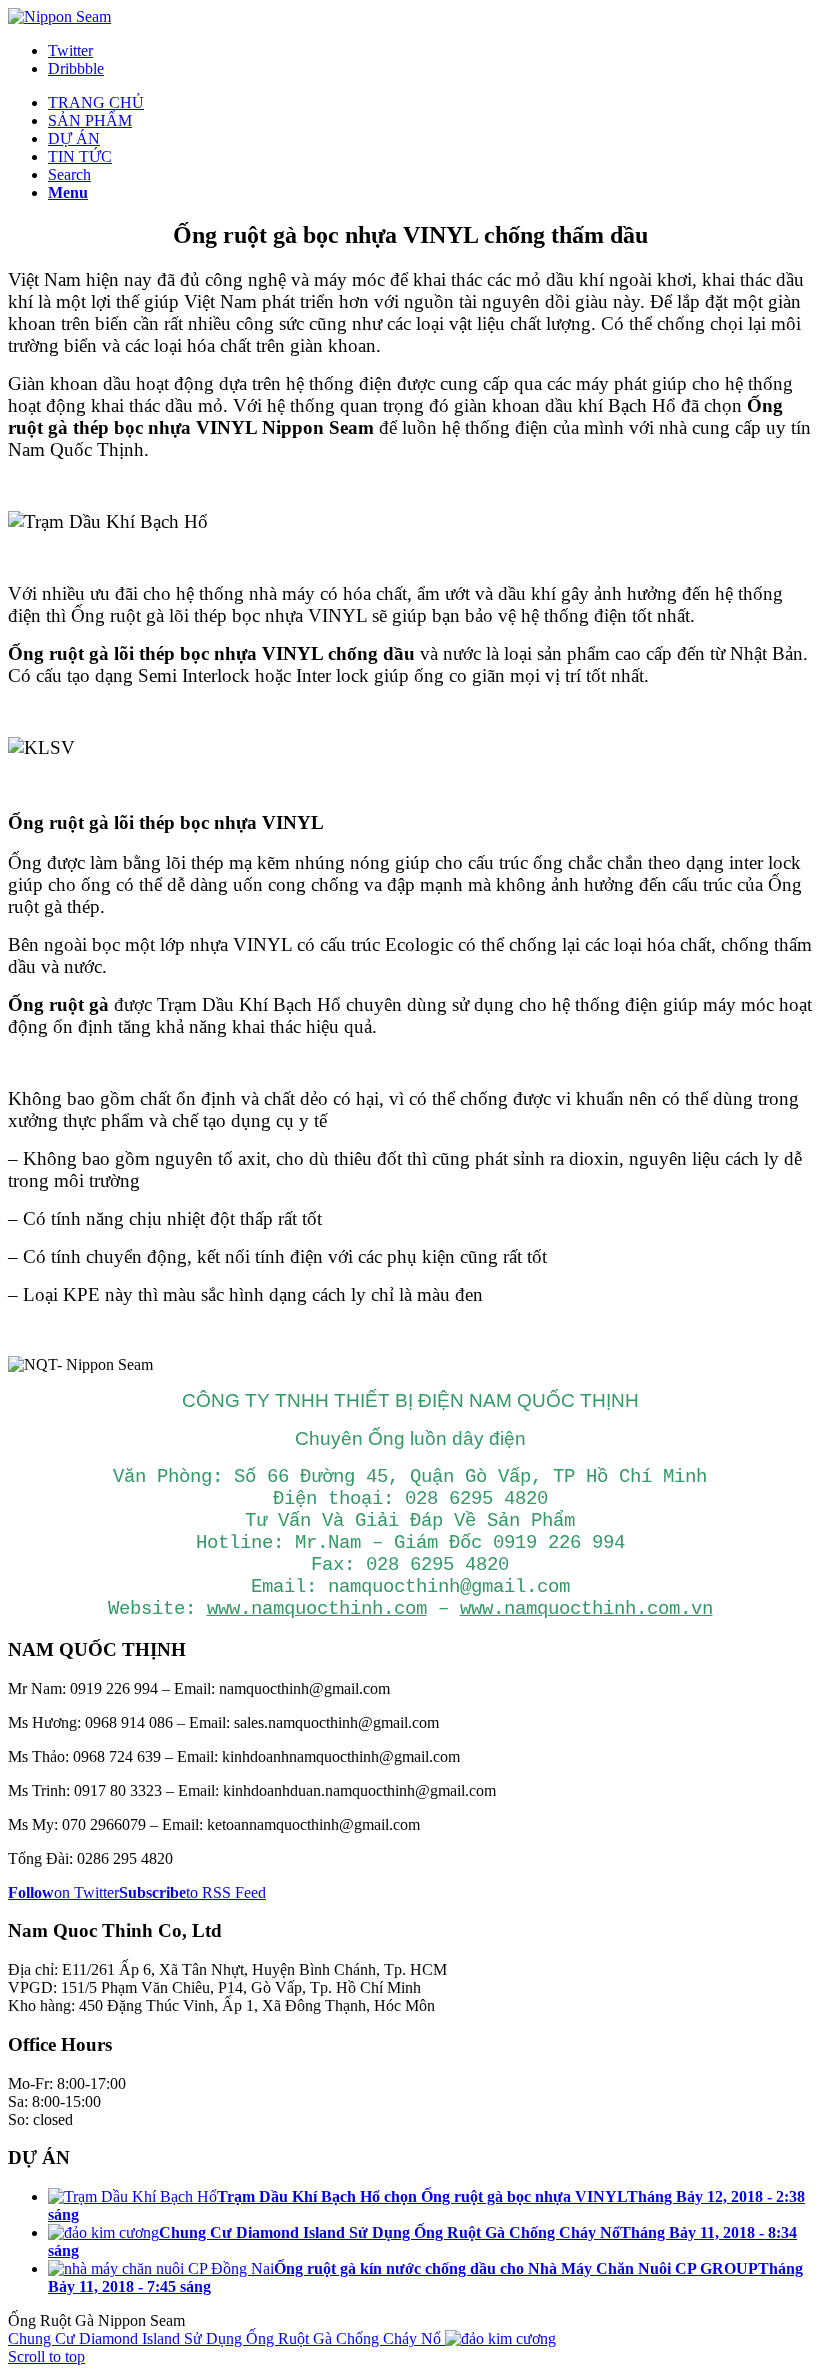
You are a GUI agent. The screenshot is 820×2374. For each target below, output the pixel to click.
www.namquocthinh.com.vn (586, 1609)
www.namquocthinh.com (317, 1609)
